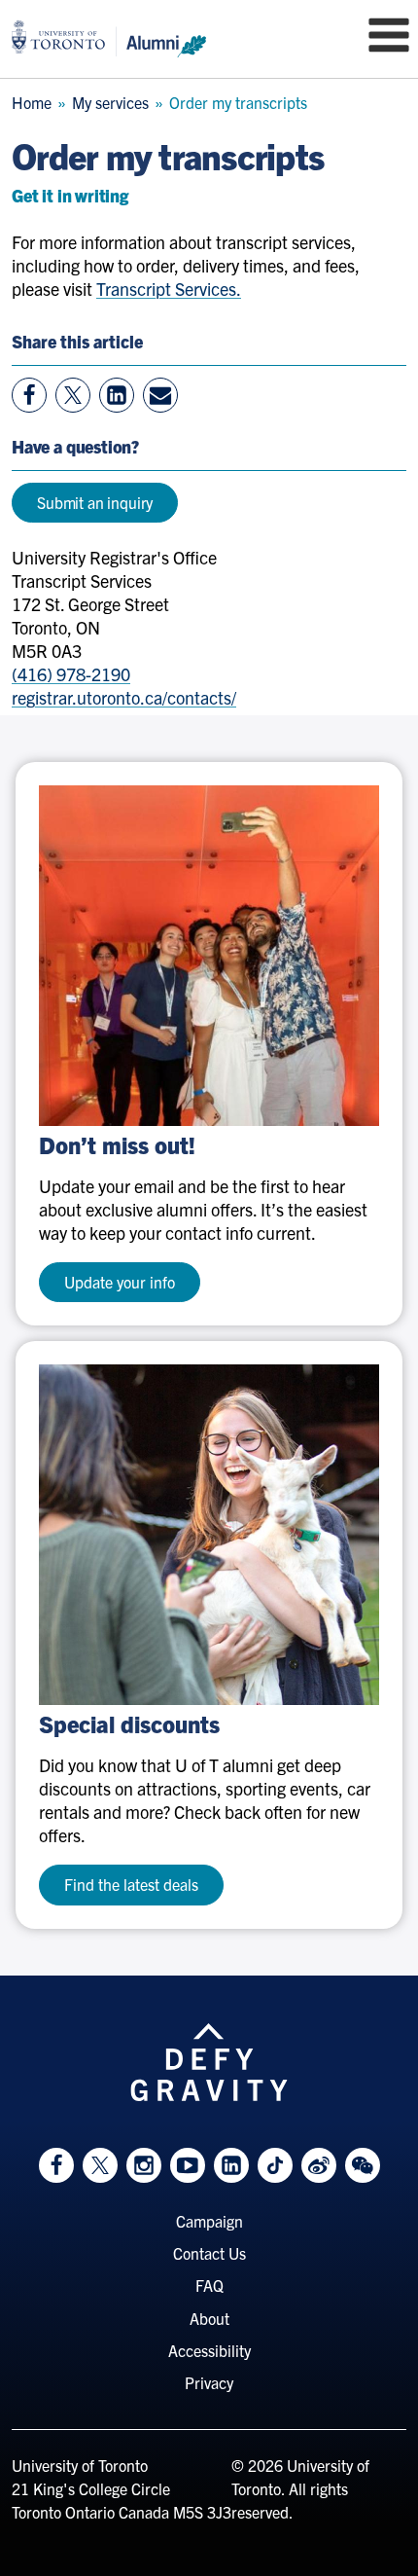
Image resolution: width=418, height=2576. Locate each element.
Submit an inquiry (95, 502)
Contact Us (209, 2253)
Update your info (120, 1282)
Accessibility (209, 2350)
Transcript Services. (169, 289)
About (209, 2318)
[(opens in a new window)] (209, 956)
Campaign (209, 2221)
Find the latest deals (131, 1884)
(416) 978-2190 (71, 674)
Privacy (209, 2382)
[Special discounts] (209, 1535)
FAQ (209, 2285)
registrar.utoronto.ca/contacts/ (124, 697)
